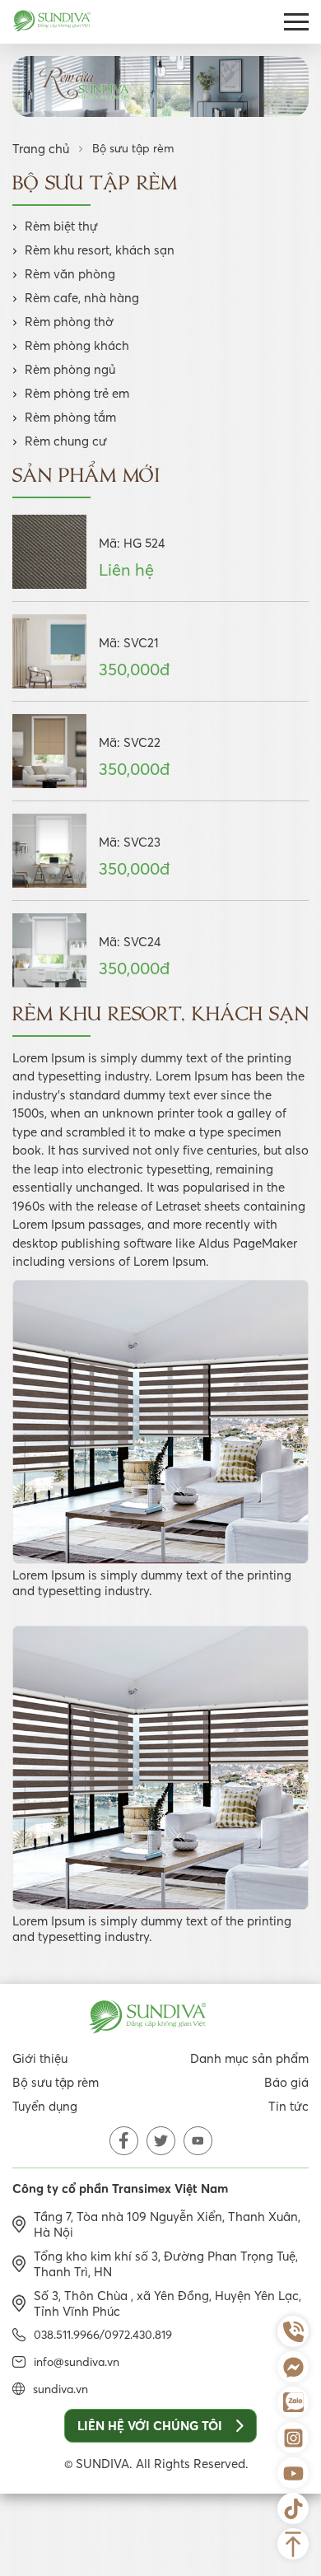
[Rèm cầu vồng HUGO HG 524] (49, 552)
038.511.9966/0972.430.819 (103, 2335)
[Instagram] (293, 2438)
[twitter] (161, 2141)
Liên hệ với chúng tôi (150, 2426)
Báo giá (286, 2082)
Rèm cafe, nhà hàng (82, 298)
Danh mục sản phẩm (249, 2058)
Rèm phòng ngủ (70, 369)
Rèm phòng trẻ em (77, 393)
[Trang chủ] (52, 22)
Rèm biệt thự (61, 226)
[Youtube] (293, 2473)
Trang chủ (41, 149)
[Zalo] (293, 2402)
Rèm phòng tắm (70, 417)
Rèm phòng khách (77, 345)
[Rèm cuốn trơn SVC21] (49, 651)
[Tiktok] (293, 2508)
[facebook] (124, 2141)
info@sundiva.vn (77, 2362)
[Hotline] (293, 2331)
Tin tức (288, 2106)
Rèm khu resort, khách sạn (100, 250)
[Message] (293, 2367)
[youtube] (198, 2141)
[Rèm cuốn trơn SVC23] (49, 851)
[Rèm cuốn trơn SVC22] (49, 751)
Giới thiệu (40, 2058)
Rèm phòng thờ (69, 322)
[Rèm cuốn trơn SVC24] (49, 950)
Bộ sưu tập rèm (56, 2082)
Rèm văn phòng (70, 274)
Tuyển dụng (45, 2106)
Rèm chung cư (66, 441)
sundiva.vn (60, 2389)
